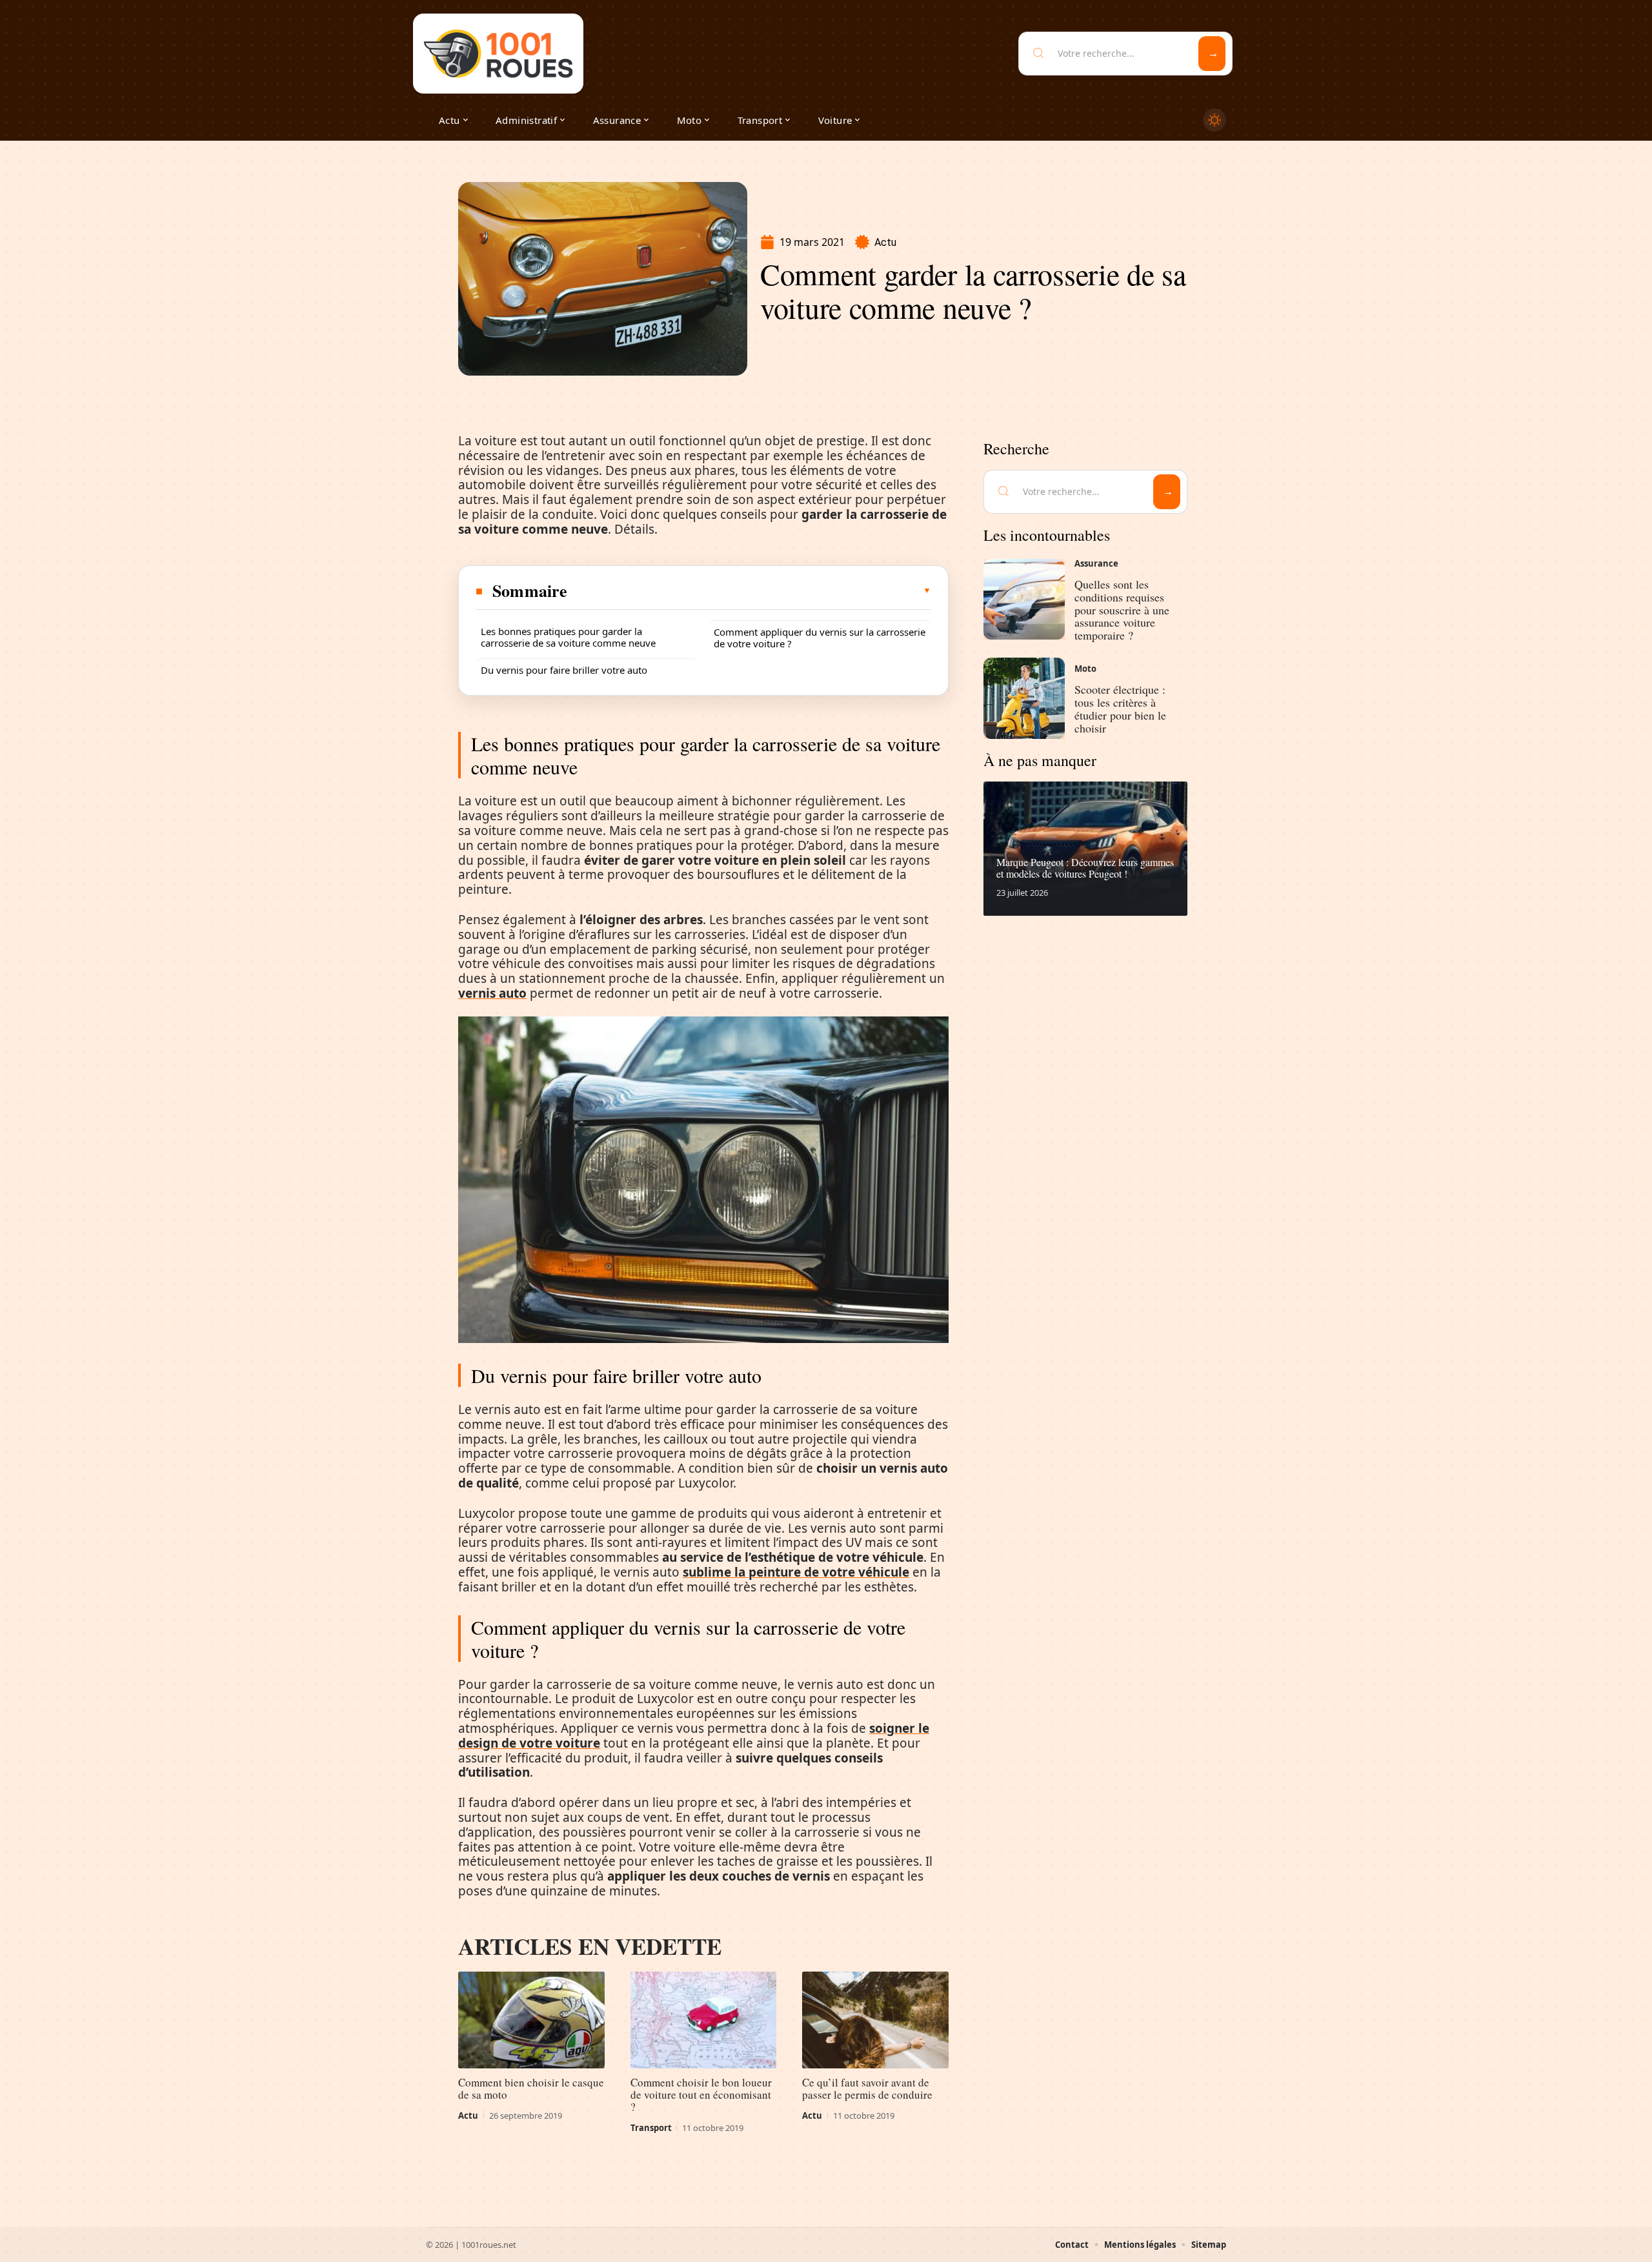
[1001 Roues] (498, 54)
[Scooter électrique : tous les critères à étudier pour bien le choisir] (1024, 698)
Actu (885, 242)
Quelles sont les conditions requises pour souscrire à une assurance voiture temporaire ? (1122, 610)
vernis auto (492, 993)
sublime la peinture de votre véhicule (796, 1572)
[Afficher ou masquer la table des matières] (750, 591)
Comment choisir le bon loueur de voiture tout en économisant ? (701, 2095)
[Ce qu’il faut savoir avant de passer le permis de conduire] (875, 2020)
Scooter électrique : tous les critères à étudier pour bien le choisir (1120, 708)
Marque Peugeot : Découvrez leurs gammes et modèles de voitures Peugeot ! (1085, 868)
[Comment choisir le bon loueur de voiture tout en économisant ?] (704, 2020)
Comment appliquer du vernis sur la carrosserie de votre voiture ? (820, 638)
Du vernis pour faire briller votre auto (564, 670)
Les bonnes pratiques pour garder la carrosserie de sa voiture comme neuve (568, 637)
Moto (1085, 669)
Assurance (1096, 563)
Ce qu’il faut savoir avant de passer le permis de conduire (867, 2088)
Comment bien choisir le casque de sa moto (531, 2088)
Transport (651, 2128)
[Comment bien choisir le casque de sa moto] (531, 2020)
